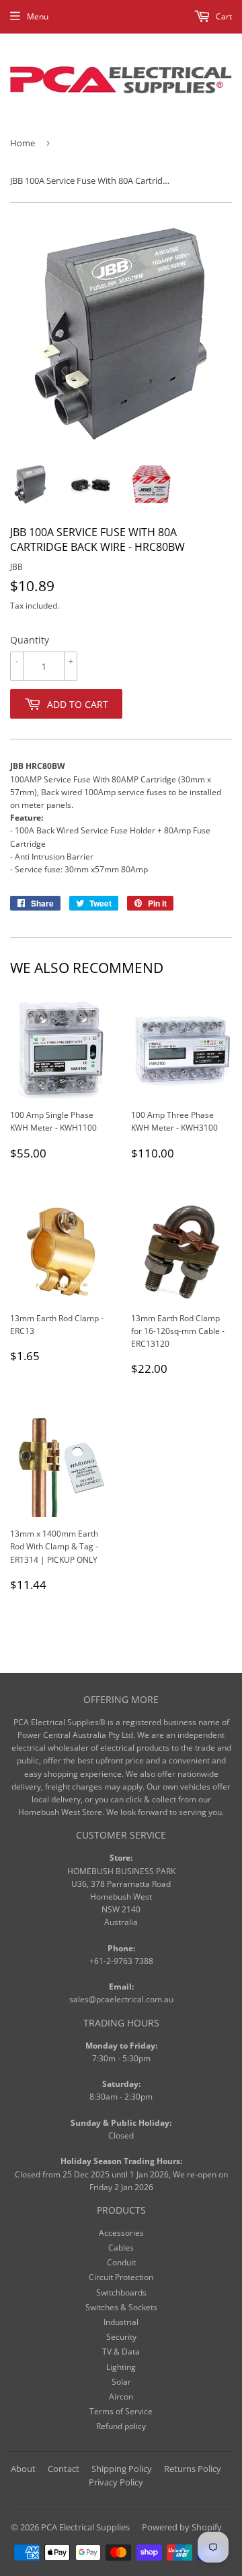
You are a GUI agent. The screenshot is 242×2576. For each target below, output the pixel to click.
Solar (121, 2382)
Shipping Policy (122, 2469)
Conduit (121, 2262)
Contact (64, 2469)
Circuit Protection (121, 2277)
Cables (121, 2248)
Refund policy (121, 2426)
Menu (38, 16)
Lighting (121, 2367)
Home (23, 143)
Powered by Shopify (182, 2527)
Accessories (121, 2233)
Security (121, 2337)
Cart (223, 16)
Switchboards (121, 2292)
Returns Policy (193, 2469)
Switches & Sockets (121, 2307)
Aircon (121, 2397)
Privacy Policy (116, 2482)
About (23, 2469)
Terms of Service (121, 2411)
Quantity (30, 640)
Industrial (121, 2322)
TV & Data (121, 2352)
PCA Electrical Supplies (85, 2527)
